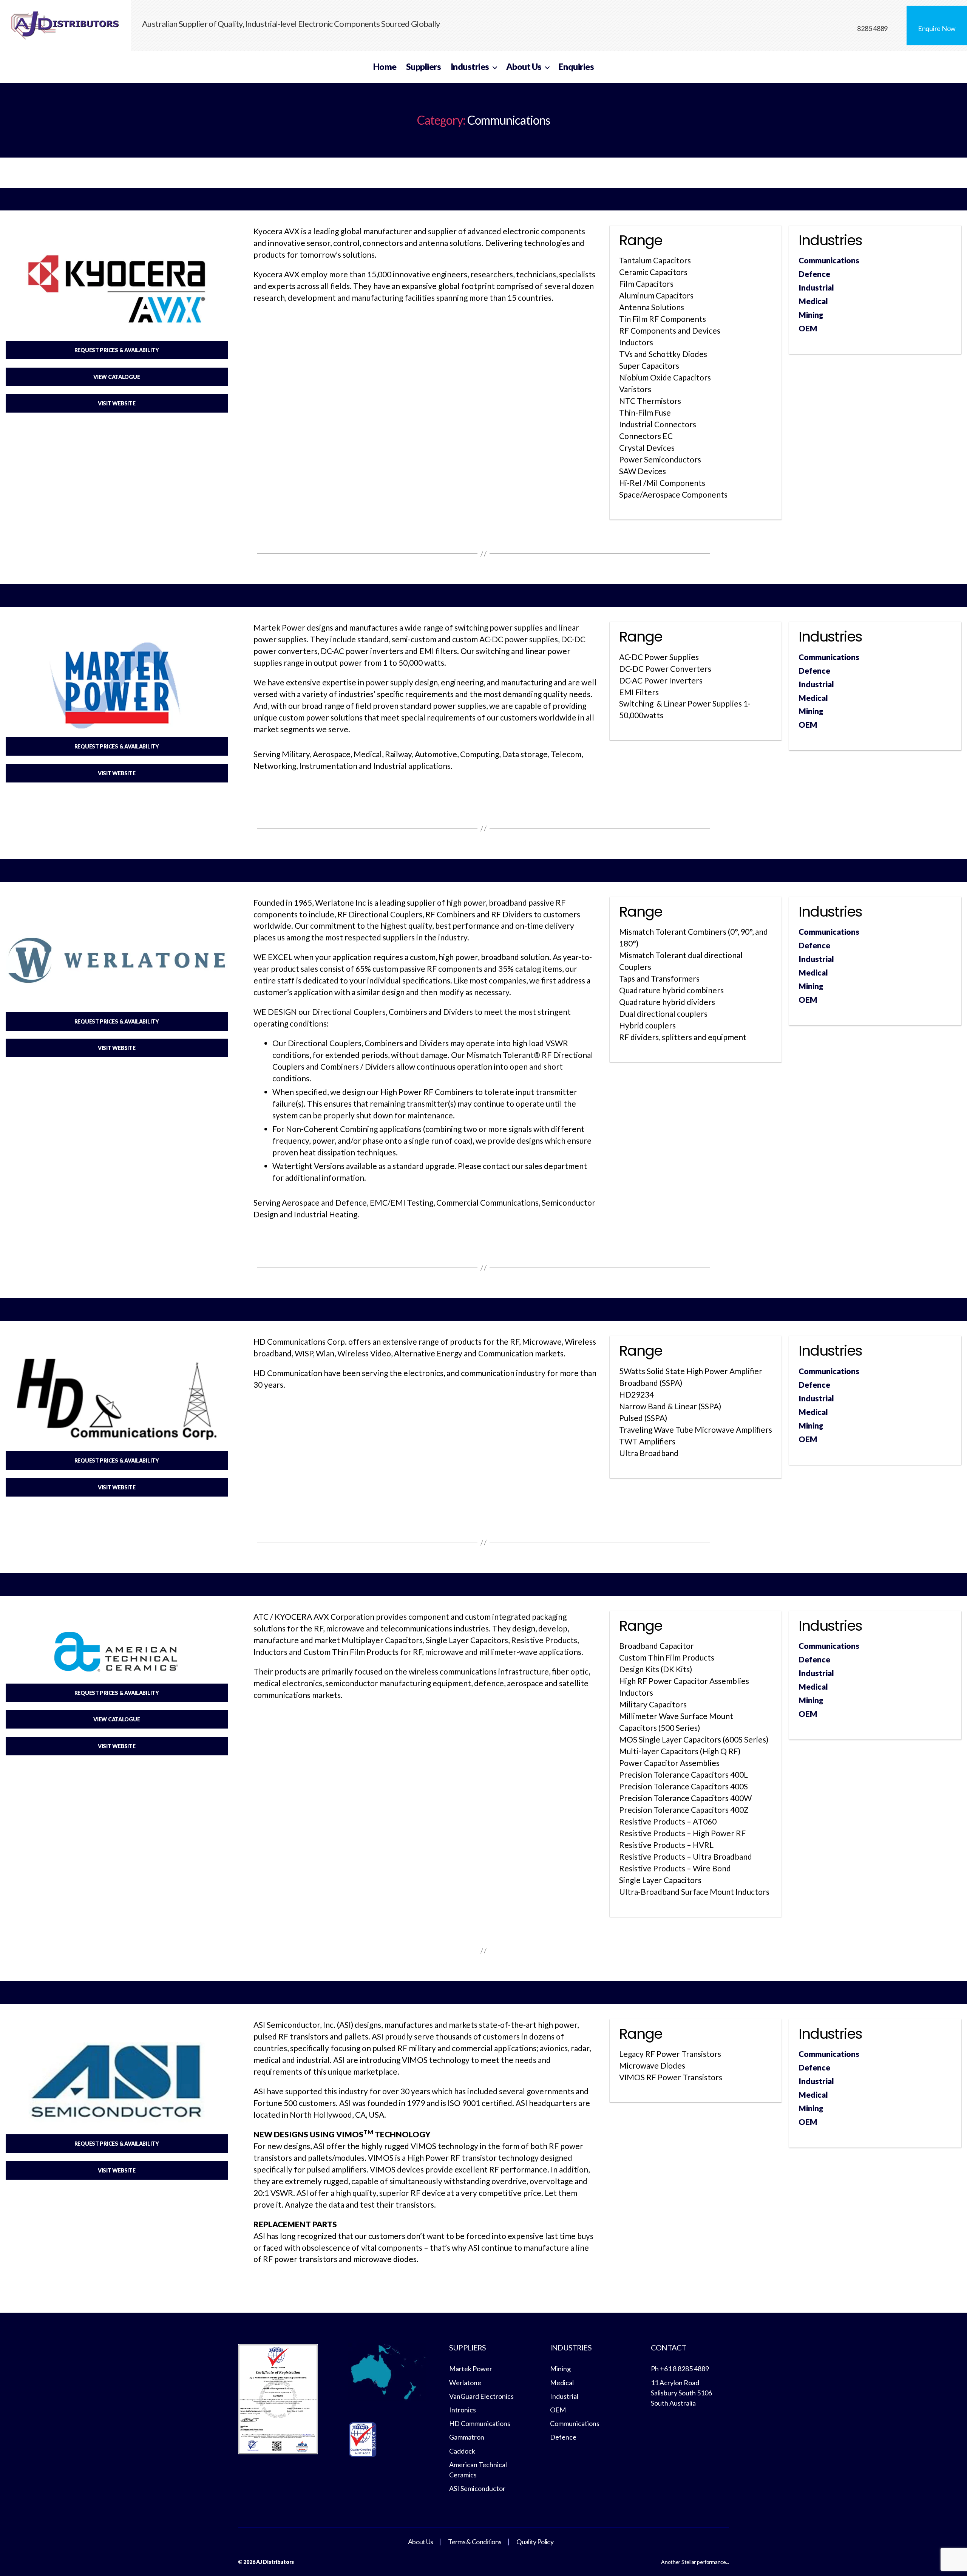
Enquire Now (937, 28)
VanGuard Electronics (481, 2396)
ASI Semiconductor (477, 2488)
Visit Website (117, 403)
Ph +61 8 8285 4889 (680, 2369)
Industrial (816, 287)
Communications (829, 260)
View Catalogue (117, 377)
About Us (524, 67)
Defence (814, 274)
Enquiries (576, 67)
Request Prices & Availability (117, 350)
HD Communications (480, 2423)
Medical (813, 301)
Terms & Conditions (475, 2542)
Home (385, 67)
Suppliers (424, 67)
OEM (808, 328)
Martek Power (471, 2369)
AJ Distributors (275, 2562)
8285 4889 (872, 28)
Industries (470, 67)
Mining (811, 315)
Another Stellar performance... (695, 2562)
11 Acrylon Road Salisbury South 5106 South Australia (681, 2393)
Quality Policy (535, 2542)
